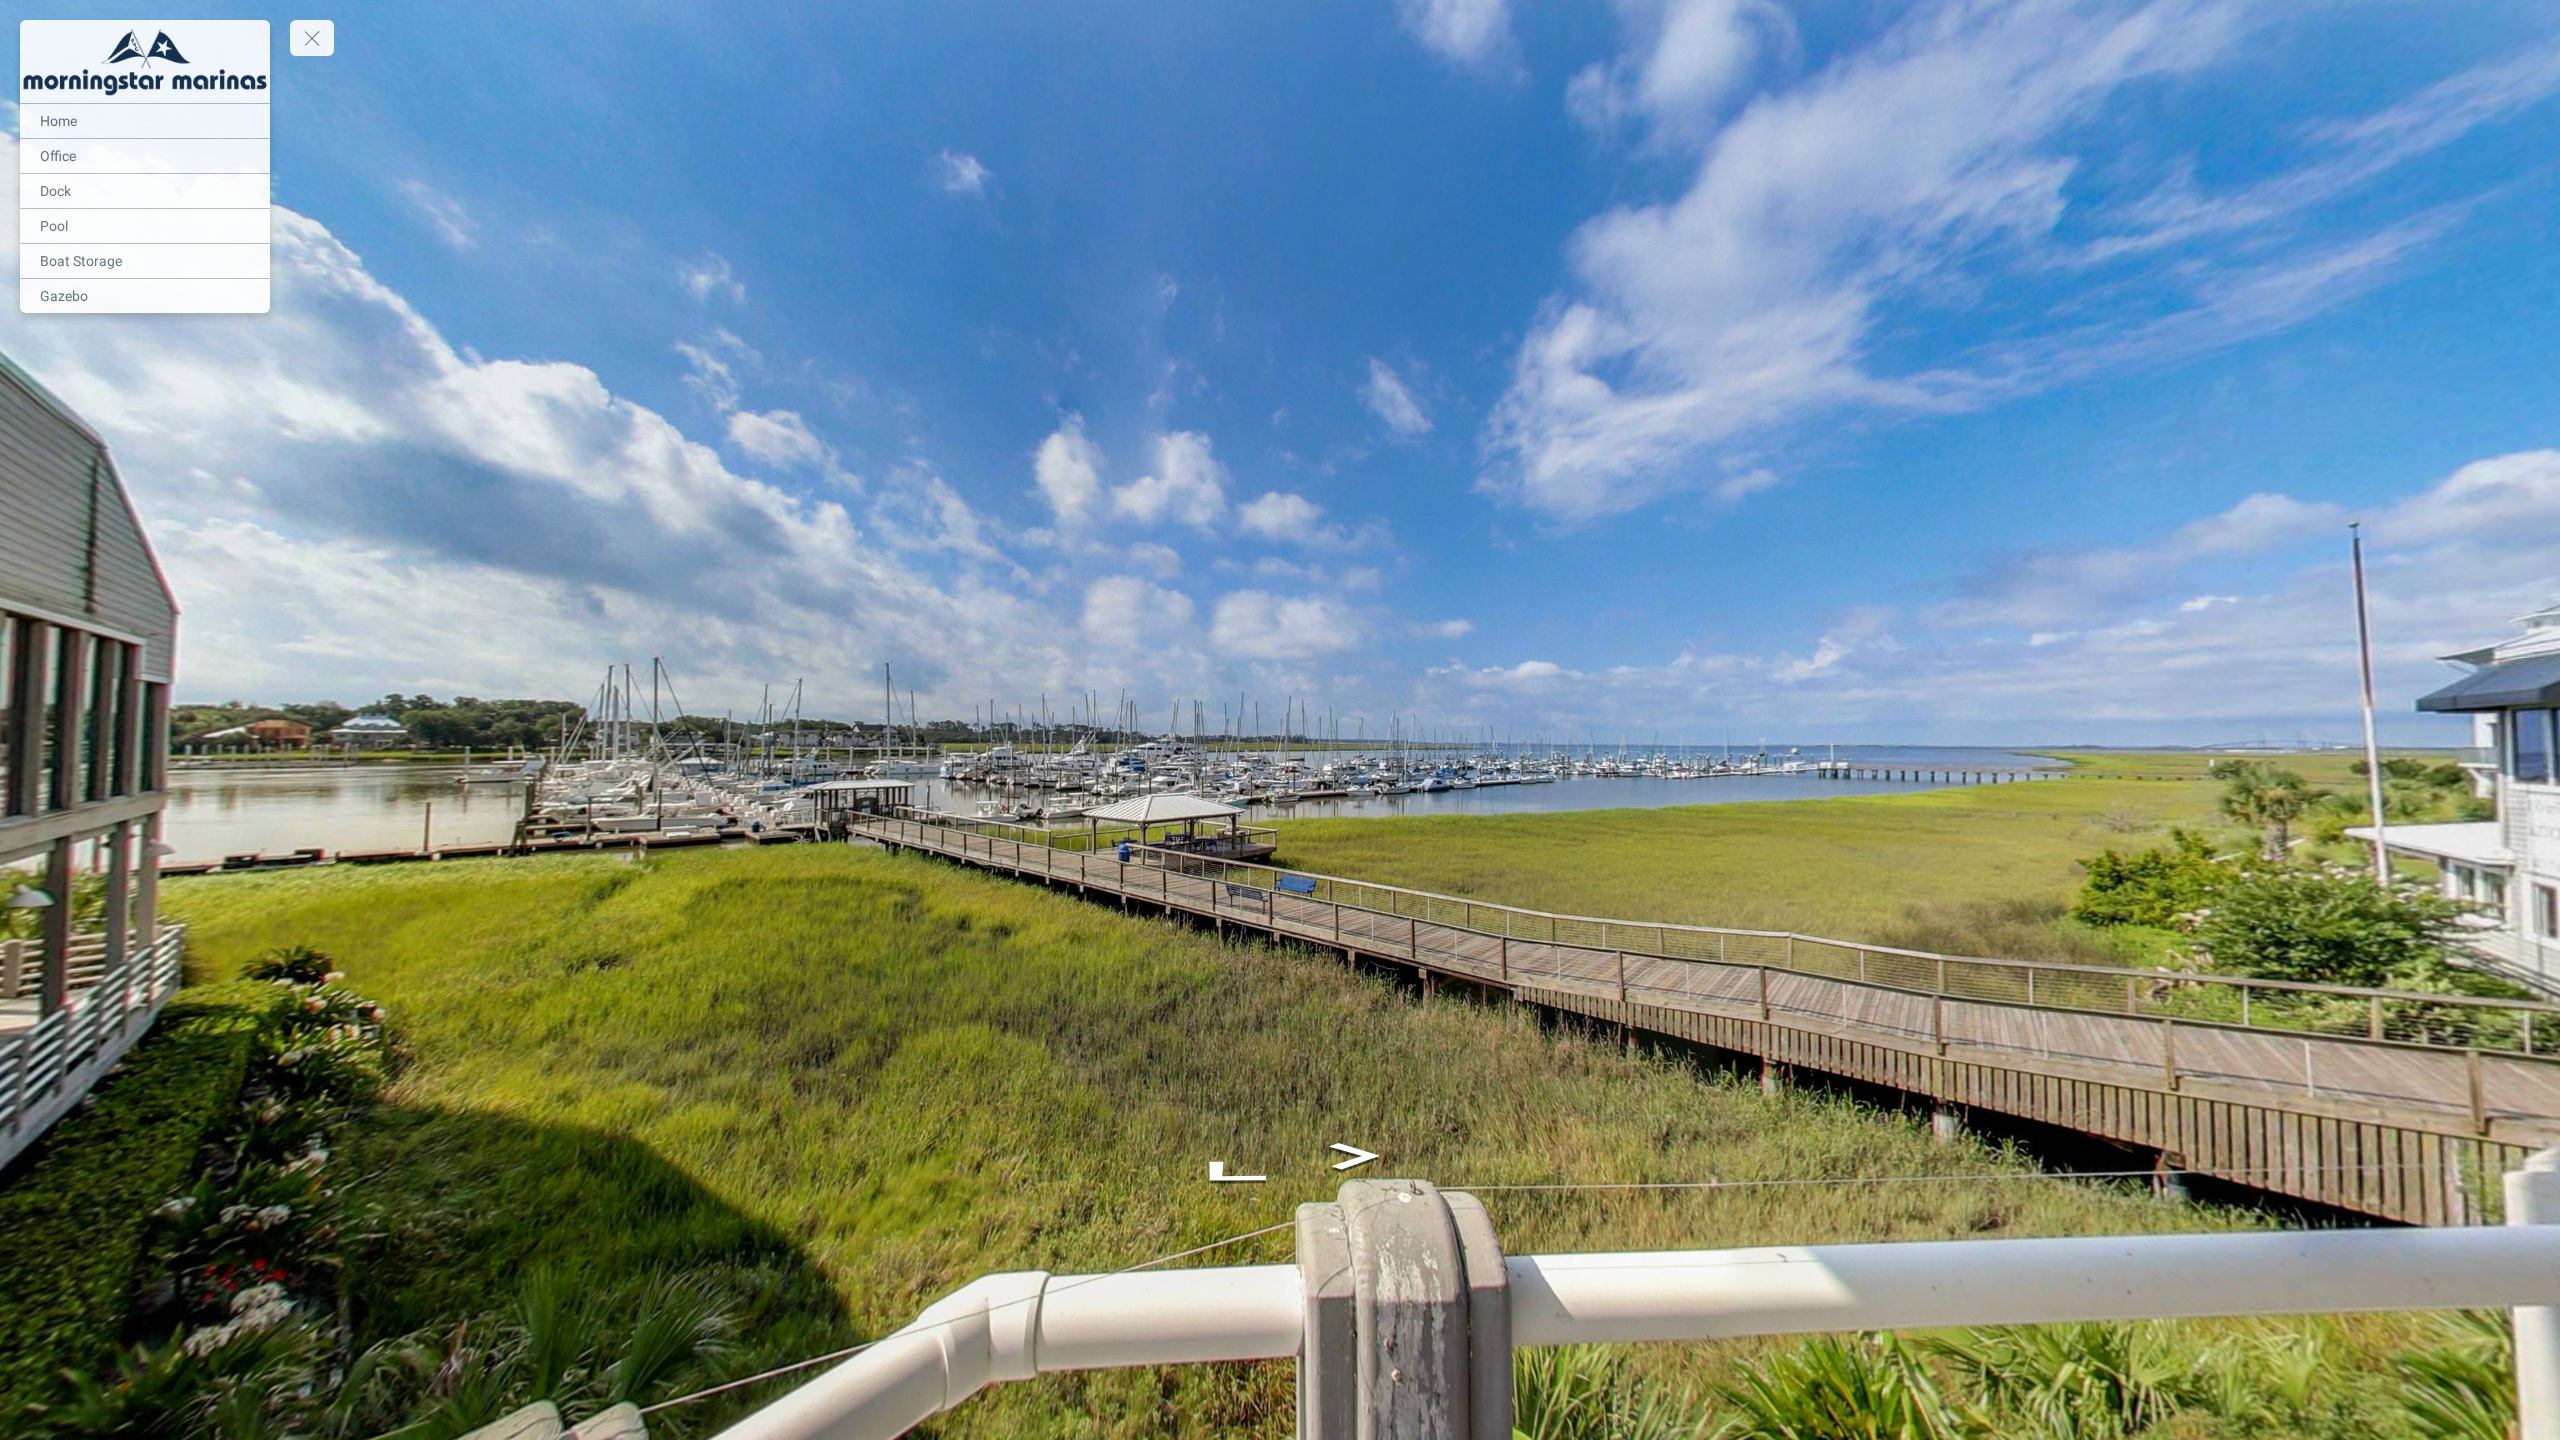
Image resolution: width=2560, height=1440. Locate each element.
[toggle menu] (312, 38)
